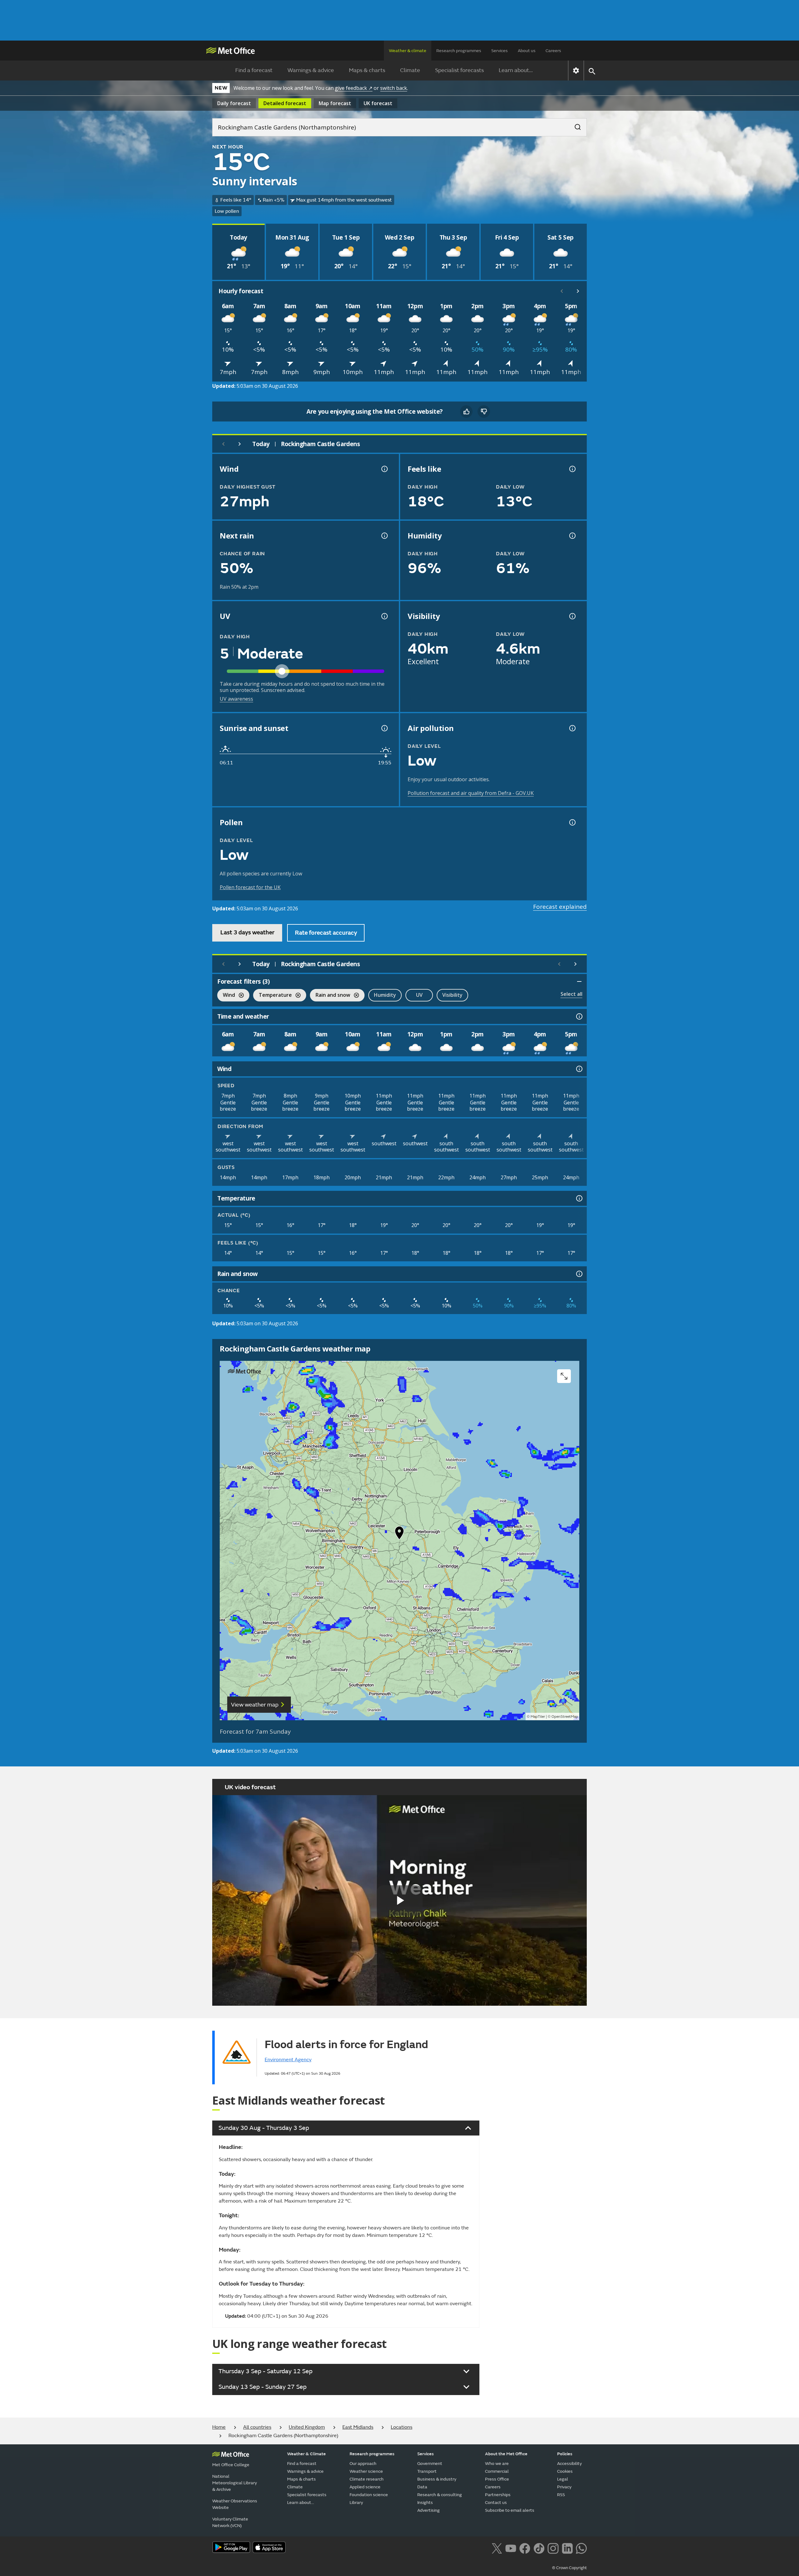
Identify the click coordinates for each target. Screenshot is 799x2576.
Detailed (285, 103)
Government (430, 2464)
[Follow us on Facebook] (525, 2548)
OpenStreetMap (565, 1717)
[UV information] (384, 616)
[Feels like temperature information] (572, 469)
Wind (226, 996)
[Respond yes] (466, 411)
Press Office (497, 2479)
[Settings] (576, 71)
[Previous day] (223, 444)
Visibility (452, 995)
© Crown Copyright (569, 2568)
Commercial (497, 2471)
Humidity (385, 995)
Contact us (496, 2503)
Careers (553, 51)
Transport (427, 2471)
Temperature (272, 996)
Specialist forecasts (459, 70)
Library (356, 2503)
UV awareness (236, 699)
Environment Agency (288, 2060)
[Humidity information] (572, 536)
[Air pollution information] (572, 728)
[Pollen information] (572, 822)
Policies (565, 2454)
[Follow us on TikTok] (539, 2548)
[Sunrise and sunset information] (384, 728)
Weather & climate (408, 51)
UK (378, 103)
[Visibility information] (572, 616)
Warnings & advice (311, 70)
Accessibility (569, 2464)
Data (422, 2487)
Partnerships (498, 2495)
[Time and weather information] (579, 1016)
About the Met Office (506, 2454)
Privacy (564, 2487)
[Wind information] (579, 1069)
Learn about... (516, 70)
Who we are (497, 2464)
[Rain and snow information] (579, 1274)
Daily (234, 103)
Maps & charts (367, 70)
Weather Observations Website (235, 2504)
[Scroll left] (562, 291)
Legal (563, 2479)
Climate (410, 70)
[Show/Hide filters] (579, 981)
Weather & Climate (306, 2454)
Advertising (429, 2510)
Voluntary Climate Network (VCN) (230, 2522)
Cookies (565, 2471)
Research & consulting (440, 2495)
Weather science (366, 2471)
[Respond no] (484, 411)
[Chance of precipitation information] (384, 536)
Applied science (365, 2487)
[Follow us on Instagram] (553, 2548)
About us (527, 51)
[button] (399, 1534)
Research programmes (459, 51)
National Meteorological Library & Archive (235, 2483)
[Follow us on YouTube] (511, 2548)
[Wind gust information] (384, 469)
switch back (394, 88)
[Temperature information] (579, 1198)
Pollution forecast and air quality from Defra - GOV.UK (471, 793)
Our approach (363, 2464)
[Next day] (240, 444)
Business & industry (437, 2479)
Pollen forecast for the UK (250, 887)
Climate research (367, 2479)
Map (335, 103)
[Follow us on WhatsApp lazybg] (581, 2548)
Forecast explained (560, 907)
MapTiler (538, 1717)
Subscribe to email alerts (510, 2510)
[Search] (575, 125)
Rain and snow (330, 996)
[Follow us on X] (497, 2548)
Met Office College (231, 2465)
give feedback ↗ (354, 88)
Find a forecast (254, 70)
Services (500, 51)
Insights (425, 2503)
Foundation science (369, 2495)
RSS (561, 2495)
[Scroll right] (578, 291)
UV (419, 995)
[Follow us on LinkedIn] (567, 2548)
